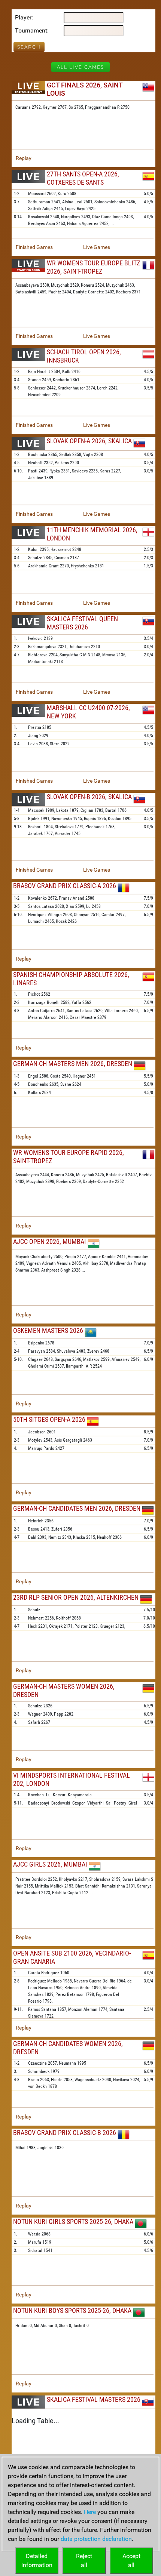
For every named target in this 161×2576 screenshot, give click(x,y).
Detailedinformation (37, 2560)
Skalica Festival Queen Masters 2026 (82, 623)
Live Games (97, 247)
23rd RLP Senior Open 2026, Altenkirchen (76, 1597)
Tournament (31, 30)
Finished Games (34, 247)
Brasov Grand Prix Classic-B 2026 (65, 2133)
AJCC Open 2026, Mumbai (50, 1241)
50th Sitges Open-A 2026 (49, 1419)
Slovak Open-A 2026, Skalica (89, 441)
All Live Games (80, 67)
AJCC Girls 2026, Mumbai (50, 1864)
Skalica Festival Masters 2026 (94, 2399)
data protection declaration (96, 2539)
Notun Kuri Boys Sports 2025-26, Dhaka (72, 2310)
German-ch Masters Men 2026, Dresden (73, 1064)
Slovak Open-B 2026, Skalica (89, 797)
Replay (24, 158)
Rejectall (84, 2560)
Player (23, 17)
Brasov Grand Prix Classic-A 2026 (65, 886)
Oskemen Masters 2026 (48, 1330)
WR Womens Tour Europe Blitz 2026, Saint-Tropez (93, 267)
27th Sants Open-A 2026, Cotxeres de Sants (83, 178)
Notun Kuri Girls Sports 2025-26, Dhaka (73, 2221)
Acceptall (131, 2560)
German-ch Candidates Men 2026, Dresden (77, 1508)
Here (90, 2512)
